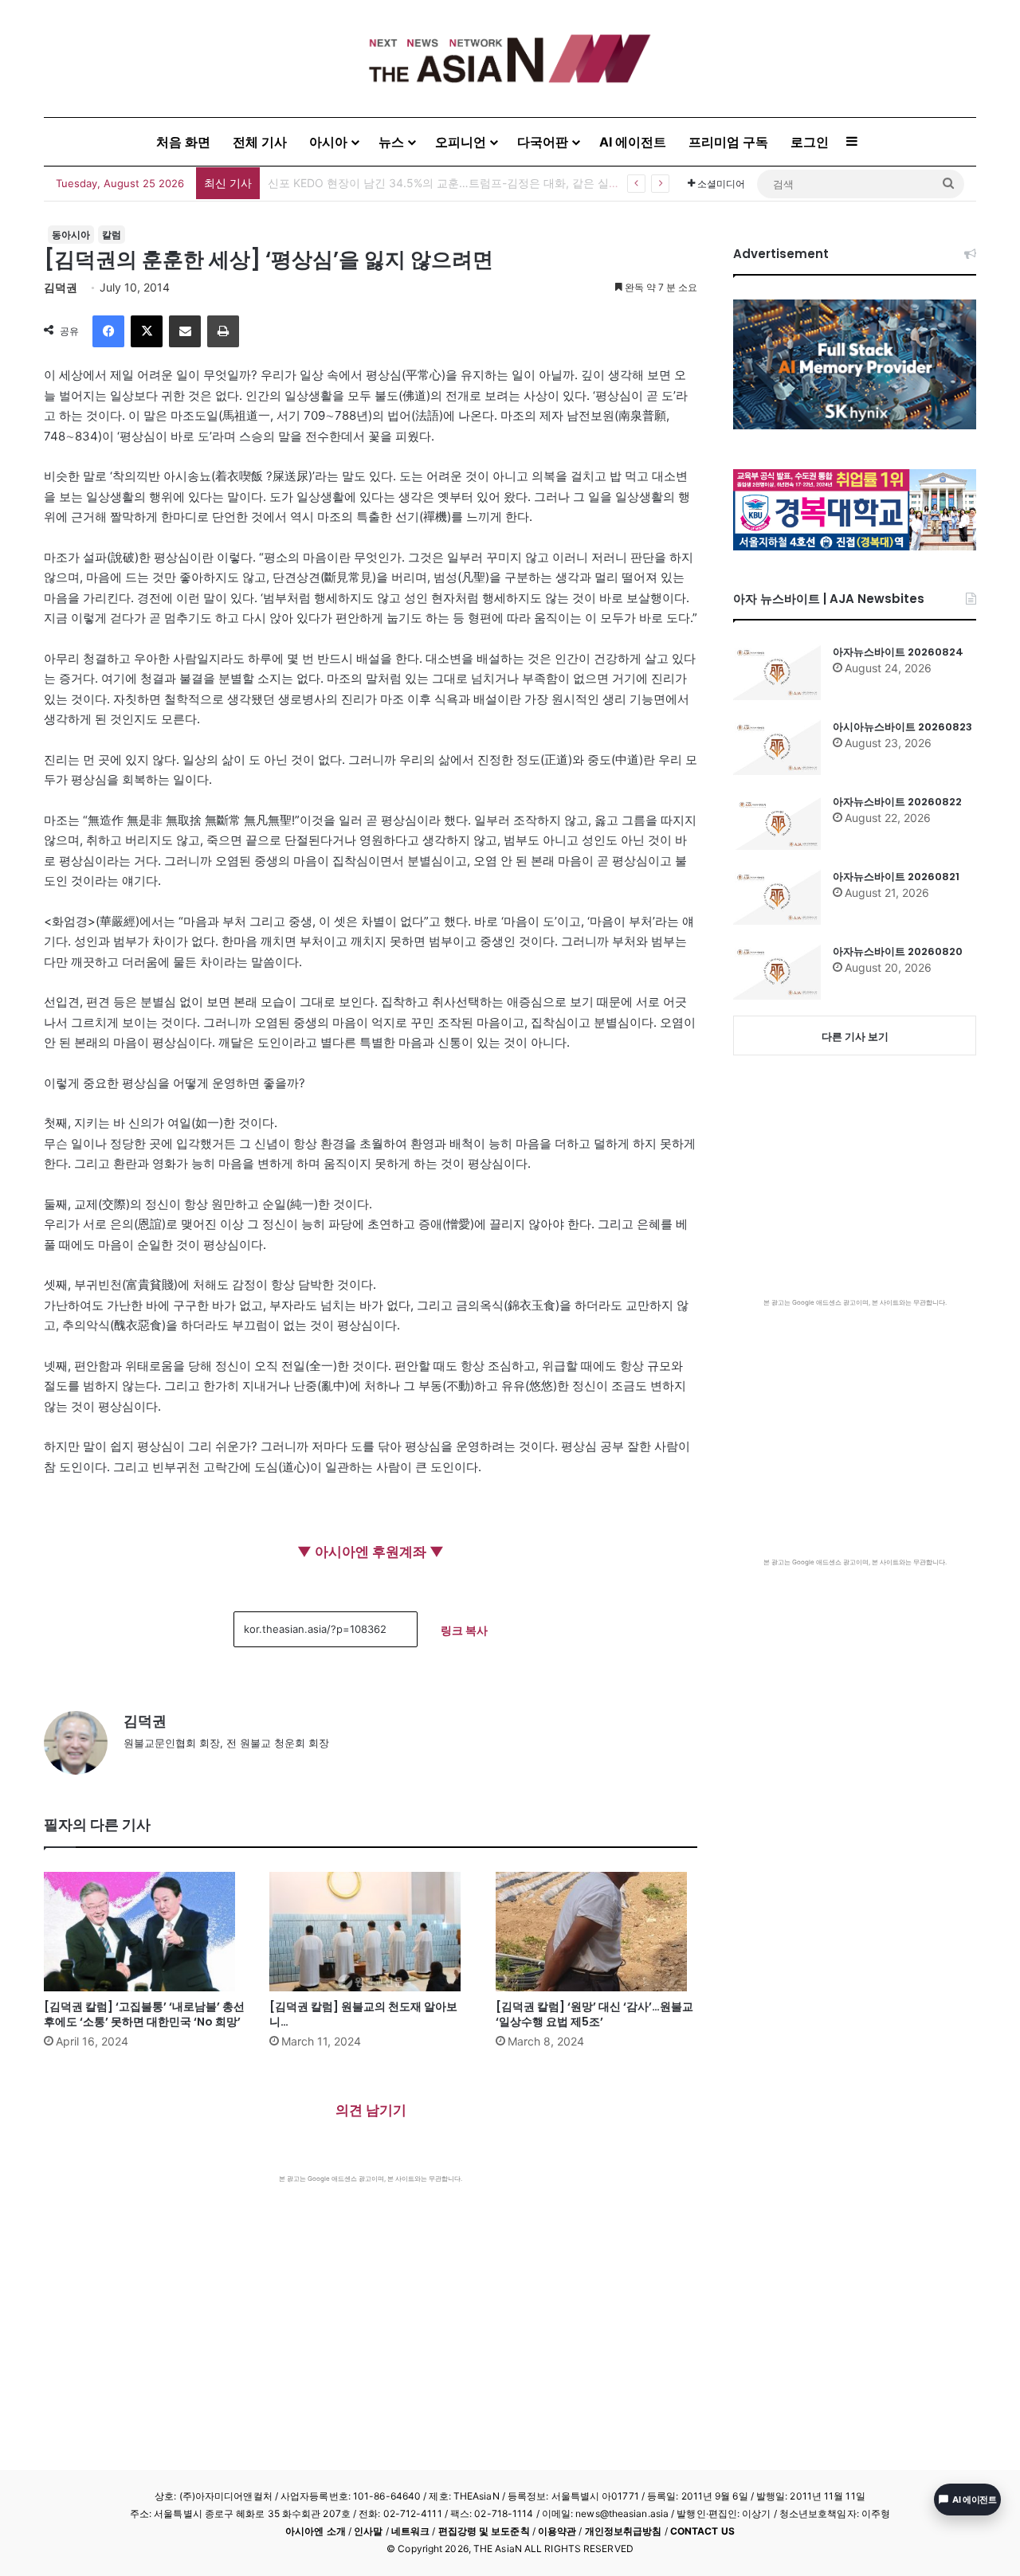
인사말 (368, 2531)
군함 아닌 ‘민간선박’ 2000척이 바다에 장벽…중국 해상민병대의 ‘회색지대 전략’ (466, 183)
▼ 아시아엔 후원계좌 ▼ (371, 1552)
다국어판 (543, 142)
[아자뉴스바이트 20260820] (777, 972)
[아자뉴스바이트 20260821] (777, 897)
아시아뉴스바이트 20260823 (902, 727)
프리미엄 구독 (728, 142)
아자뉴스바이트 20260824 (898, 652)
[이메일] (185, 331)
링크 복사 (464, 1630)
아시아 (328, 142)
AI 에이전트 (633, 142)
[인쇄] (223, 331)
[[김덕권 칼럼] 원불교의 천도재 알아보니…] (370, 1932)
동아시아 (71, 235)
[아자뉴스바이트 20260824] (777, 672)
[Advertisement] (371, 2303)
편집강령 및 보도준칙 (484, 2531)
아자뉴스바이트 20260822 (897, 802)
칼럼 (112, 235)
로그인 (810, 142)
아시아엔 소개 (316, 2531)
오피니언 (461, 142)
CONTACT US (702, 2531)
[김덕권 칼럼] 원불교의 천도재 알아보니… (363, 2014)
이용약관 (557, 2531)
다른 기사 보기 (855, 1036)
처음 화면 (183, 142)
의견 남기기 (371, 2110)
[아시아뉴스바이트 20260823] (777, 747)
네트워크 (410, 2531)
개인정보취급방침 (624, 2531)
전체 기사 (260, 142)
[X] (147, 331)
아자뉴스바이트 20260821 (896, 877)
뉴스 (391, 142)
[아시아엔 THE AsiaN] (510, 59)
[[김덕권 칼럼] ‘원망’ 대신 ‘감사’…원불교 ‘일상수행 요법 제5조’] (596, 1932)
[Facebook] (108, 331)
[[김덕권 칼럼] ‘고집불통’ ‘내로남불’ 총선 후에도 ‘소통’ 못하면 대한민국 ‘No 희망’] (145, 1932)
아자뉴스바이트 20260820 (898, 951)
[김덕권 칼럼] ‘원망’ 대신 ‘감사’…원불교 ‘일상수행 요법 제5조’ (594, 2014)
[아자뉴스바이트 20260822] (777, 822)
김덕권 (61, 287)
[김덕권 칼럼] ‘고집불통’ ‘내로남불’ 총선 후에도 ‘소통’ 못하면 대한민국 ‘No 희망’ (144, 2014)
